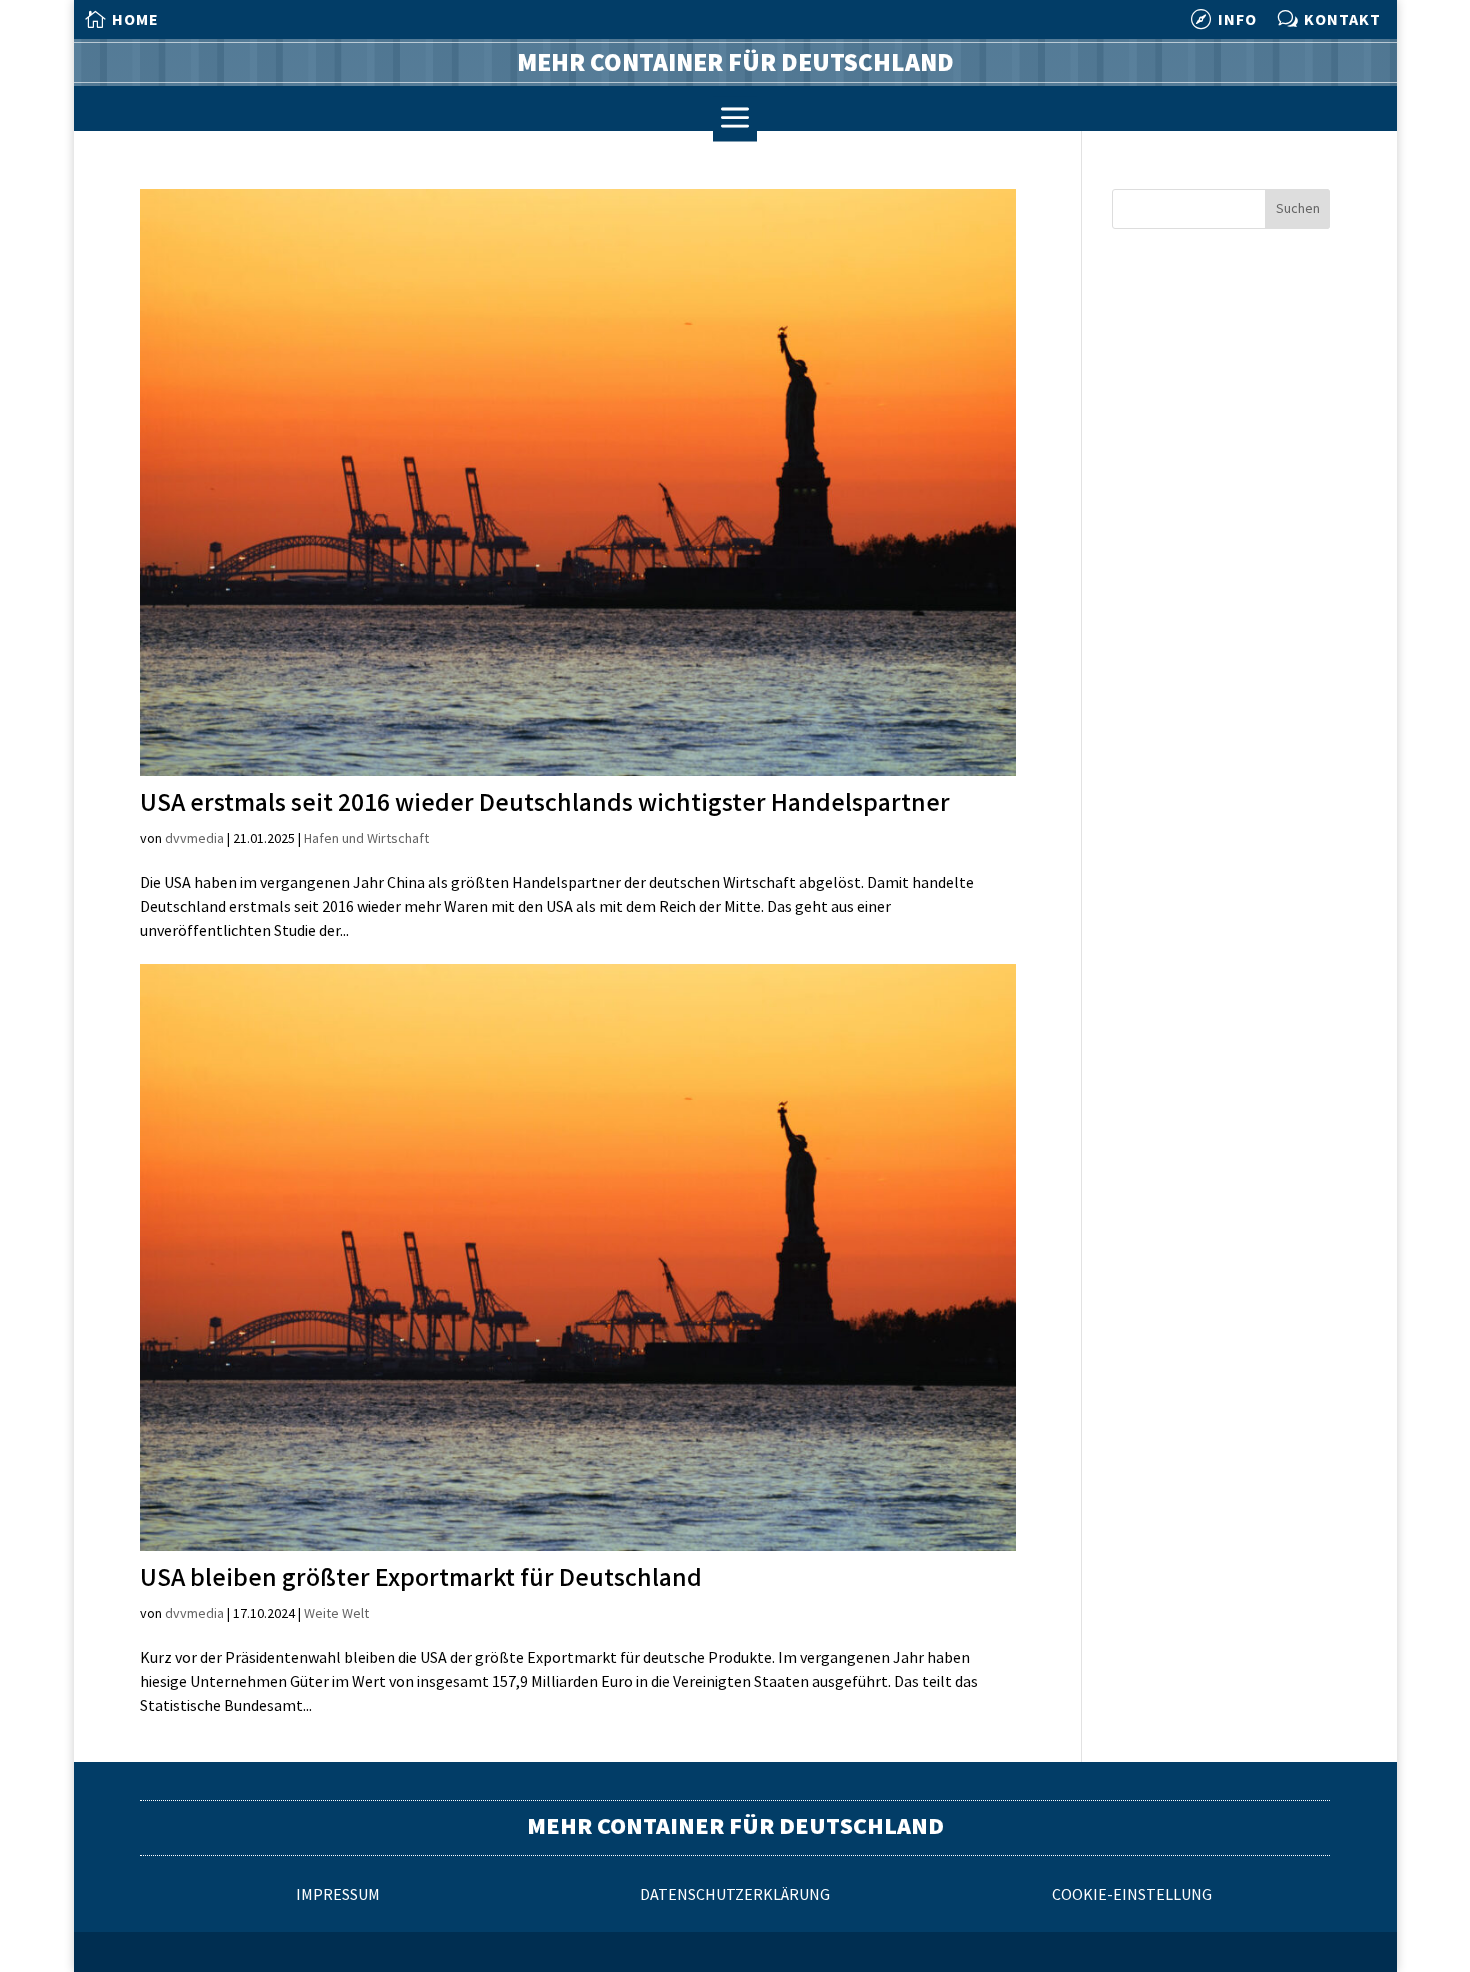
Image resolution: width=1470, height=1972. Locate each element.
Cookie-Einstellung (1132, 1895)
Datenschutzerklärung (735, 1895)
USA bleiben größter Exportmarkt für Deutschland (421, 1578)
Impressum (338, 1895)
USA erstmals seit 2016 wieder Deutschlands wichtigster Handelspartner (545, 803)
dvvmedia (194, 838)
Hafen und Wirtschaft (366, 838)
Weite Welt (336, 1613)
